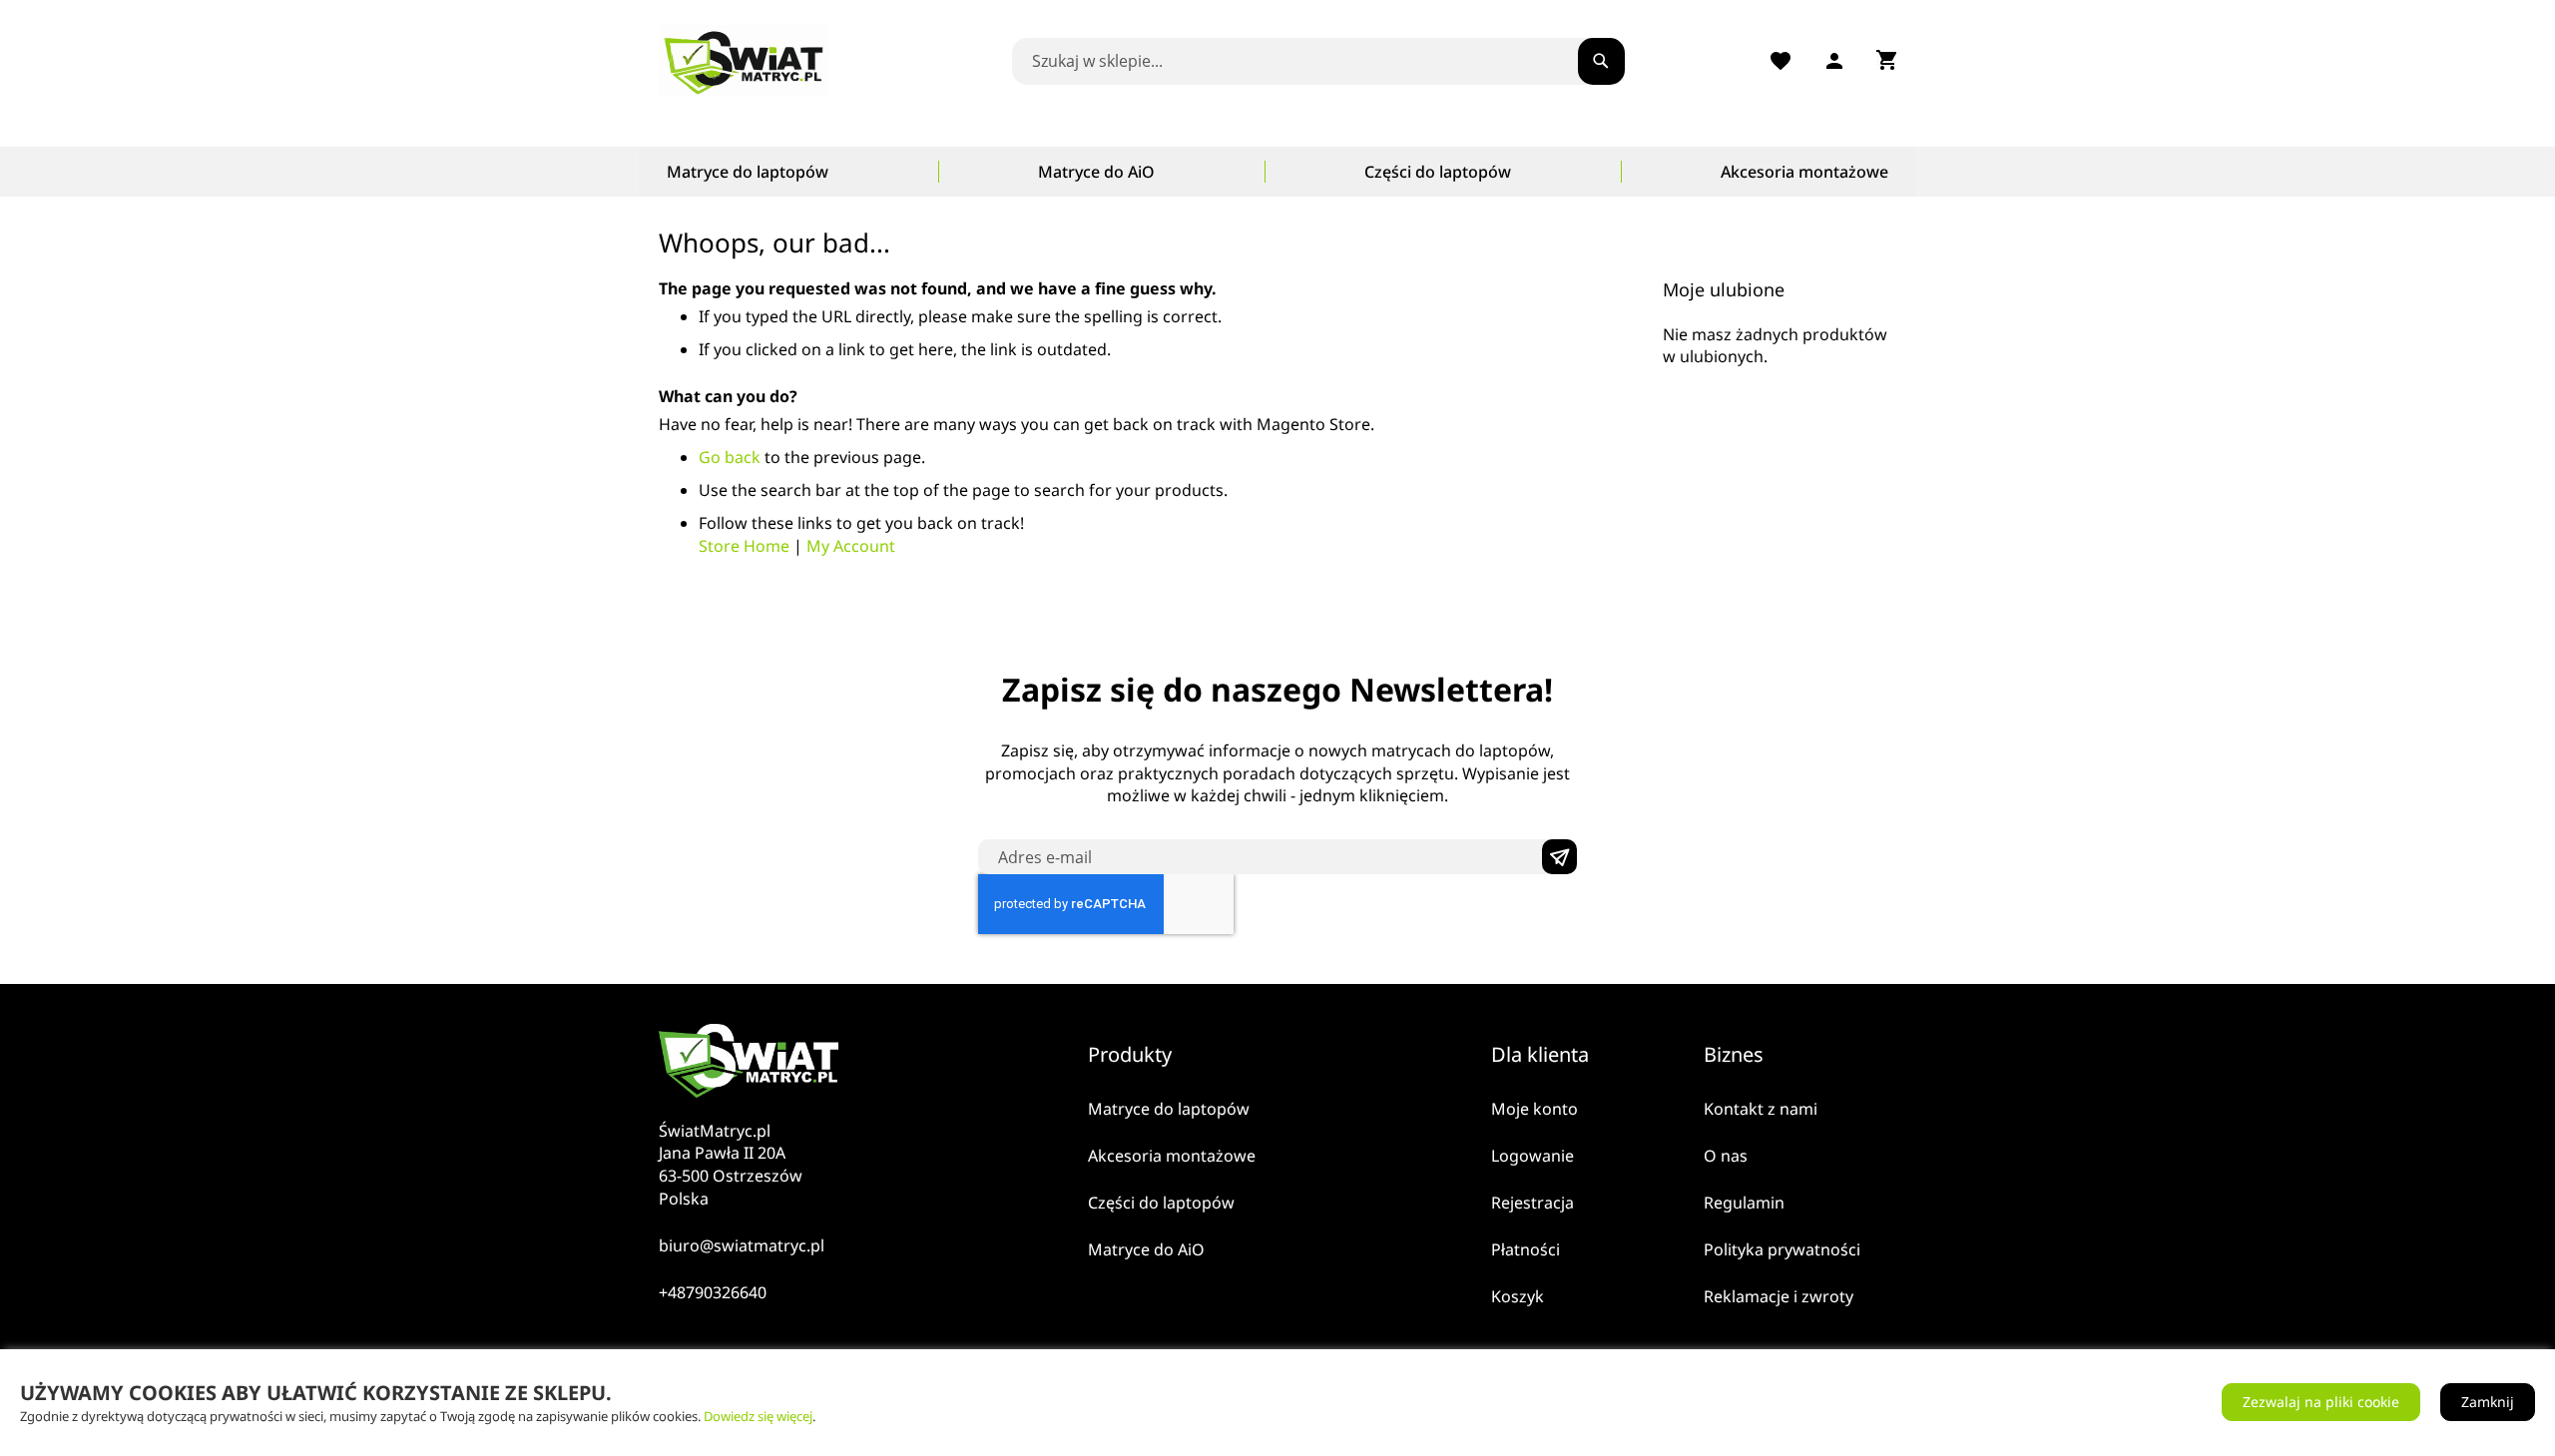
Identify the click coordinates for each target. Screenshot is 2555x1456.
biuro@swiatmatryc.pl (742, 1245)
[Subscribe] (1559, 857)
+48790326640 (713, 1292)
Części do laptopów (1161, 1203)
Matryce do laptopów (1169, 1109)
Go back (730, 457)
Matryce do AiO (1146, 1249)
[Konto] (1834, 61)
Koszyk (1518, 1296)
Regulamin (1744, 1203)
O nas (1726, 1156)
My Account (851, 546)
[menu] (1277, 172)
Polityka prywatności (1782, 1249)
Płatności (1526, 1249)
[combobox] (1311, 61)
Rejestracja (1533, 1203)
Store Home (744, 546)
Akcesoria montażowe (1172, 1156)
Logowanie (1533, 1156)
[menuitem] (748, 172)
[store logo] (749, 61)
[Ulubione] (1781, 61)
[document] (1277, 1403)
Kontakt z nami (1761, 1109)
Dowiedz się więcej (758, 1416)
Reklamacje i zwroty (1779, 1296)
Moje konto (1534, 1109)
